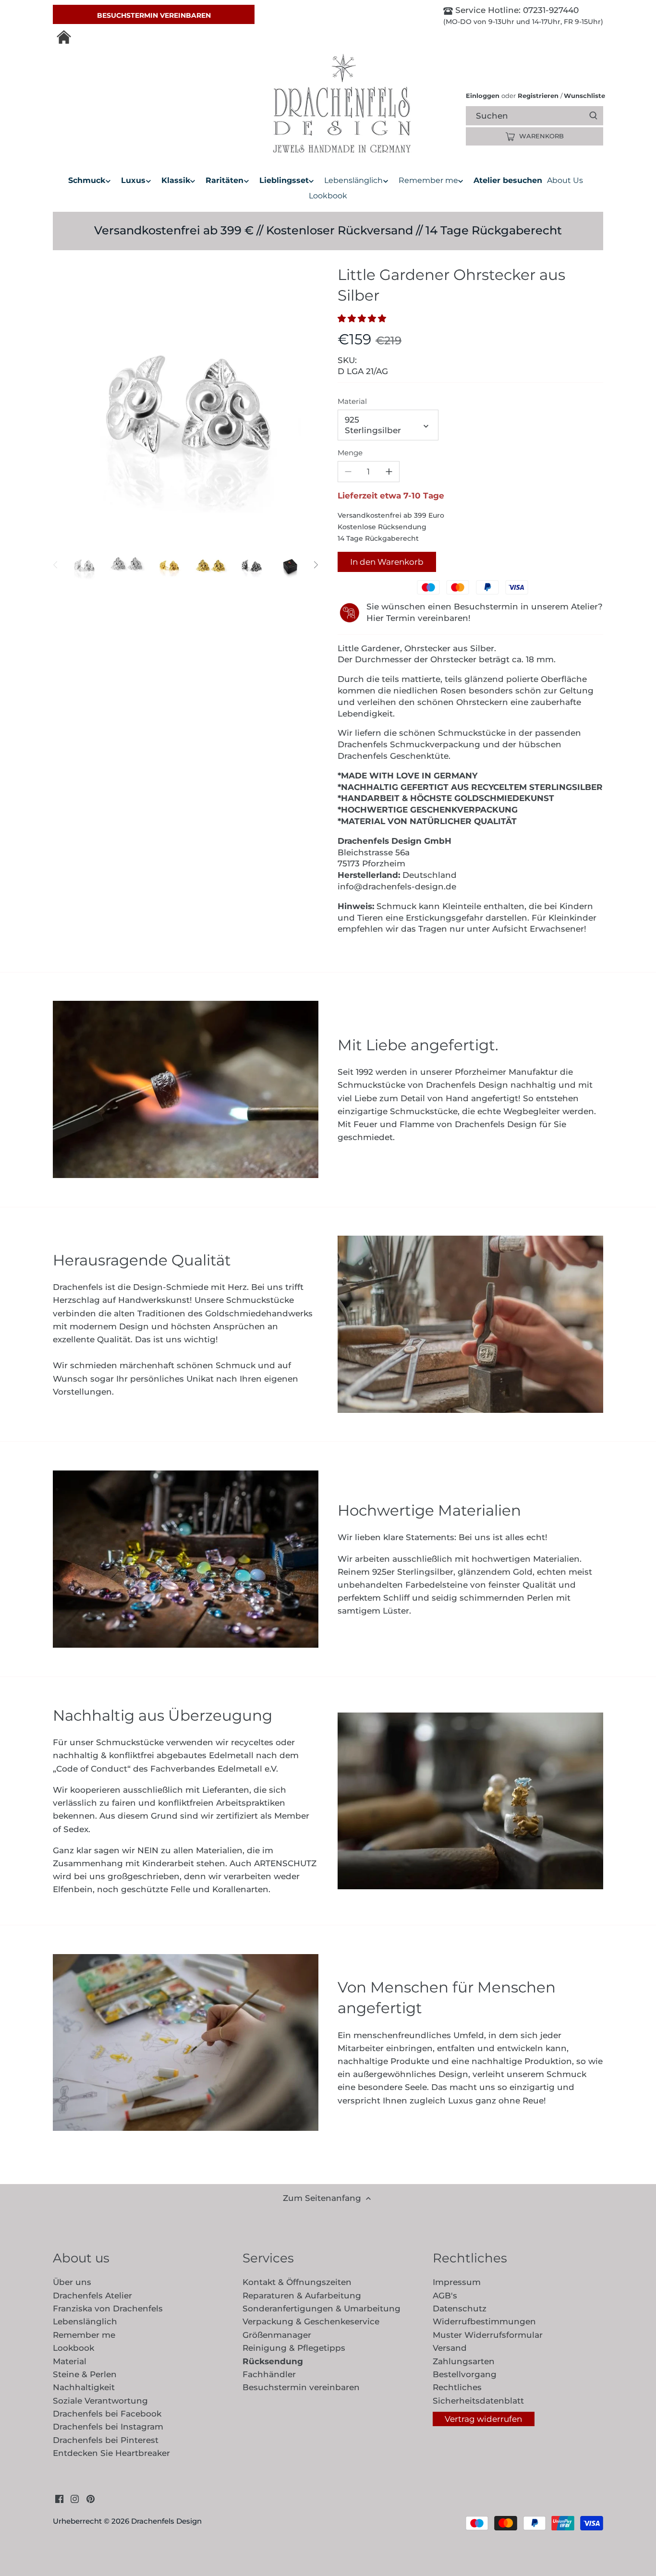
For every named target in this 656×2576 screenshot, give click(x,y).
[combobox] (543, 115)
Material (352, 401)
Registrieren (538, 96)
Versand (450, 2348)
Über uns (72, 2282)
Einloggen (483, 96)
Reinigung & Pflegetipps (294, 2348)
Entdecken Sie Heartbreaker (111, 2453)
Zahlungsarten (464, 2361)
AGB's (445, 2296)
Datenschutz (460, 2309)
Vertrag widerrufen (483, 2419)
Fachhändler (269, 2374)
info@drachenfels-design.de (397, 887)
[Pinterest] (91, 2499)
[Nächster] (316, 565)
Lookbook (73, 2348)
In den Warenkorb (387, 562)
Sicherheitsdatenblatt (478, 2401)
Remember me (84, 2335)
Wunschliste (583, 96)
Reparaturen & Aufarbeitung (302, 2296)
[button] (364, 318)
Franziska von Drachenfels (108, 2309)
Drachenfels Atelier (92, 2296)
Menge (350, 453)
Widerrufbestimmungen (484, 2321)
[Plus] (389, 472)
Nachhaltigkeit (84, 2387)
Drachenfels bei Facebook (107, 2414)
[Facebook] (59, 2499)
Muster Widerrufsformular (488, 2335)
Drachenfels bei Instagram (108, 2427)
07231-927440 (550, 10)
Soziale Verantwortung (100, 2401)
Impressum (457, 2282)
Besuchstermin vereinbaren (154, 15)
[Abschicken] (593, 116)
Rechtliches (457, 2387)
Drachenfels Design (166, 2521)
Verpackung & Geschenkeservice (311, 2321)
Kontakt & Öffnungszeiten (297, 2282)
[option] (84, 565)
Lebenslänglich (85, 2321)
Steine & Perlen (85, 2374)
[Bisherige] (56, 565)
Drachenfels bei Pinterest (106, 2440)
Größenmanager (277, 2335)
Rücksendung (273, 2361)
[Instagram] (75, 2499)
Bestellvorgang (465, 2374)
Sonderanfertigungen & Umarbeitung (322, 2309)
